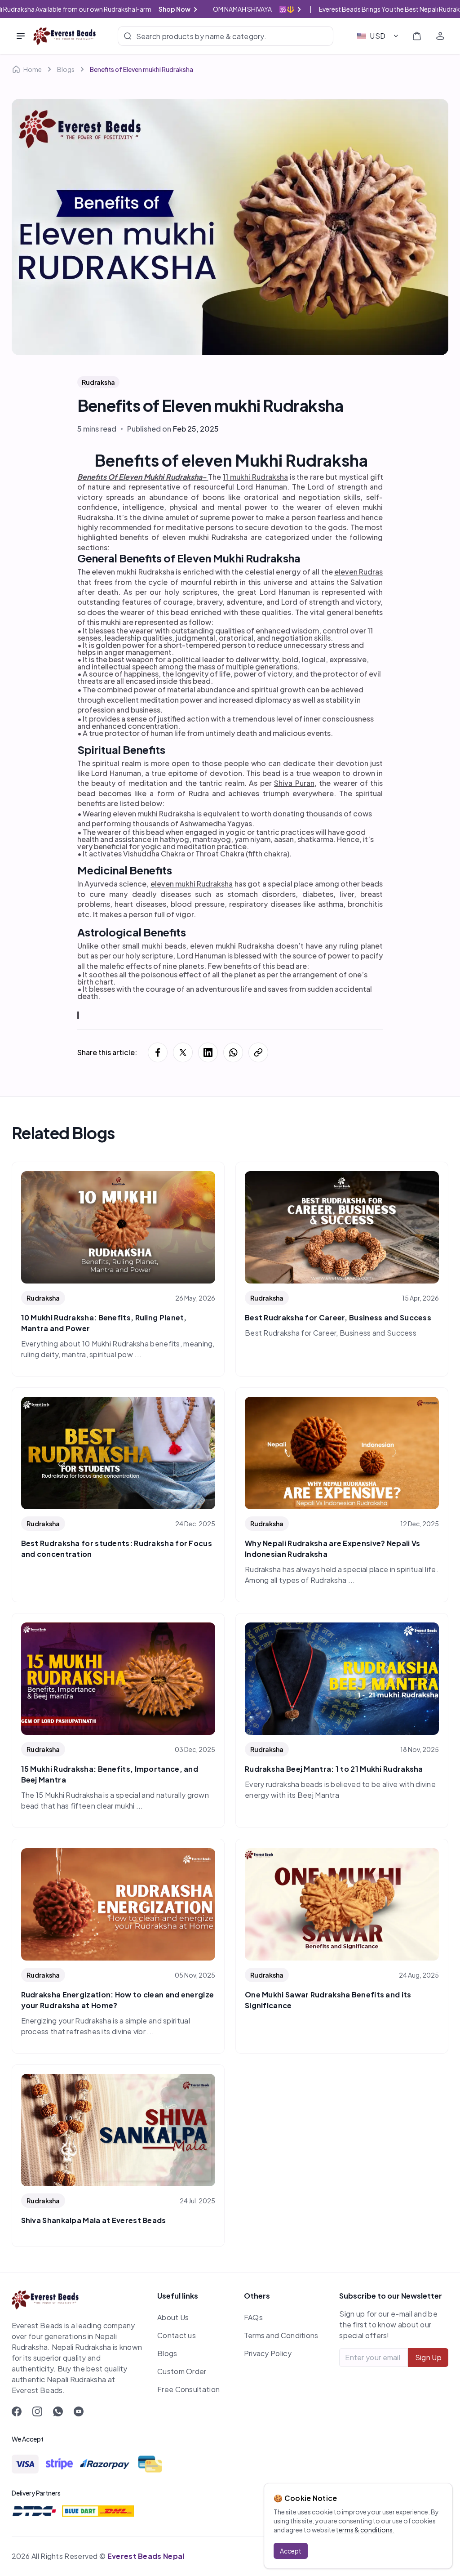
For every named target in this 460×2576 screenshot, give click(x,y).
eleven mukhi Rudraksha (192, 884)
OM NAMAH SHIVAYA (262, 9)
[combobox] (378, 36)
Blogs (66, 69)
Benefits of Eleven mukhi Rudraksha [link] (142, 69)
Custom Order (182, 2371)
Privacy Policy (268, 2353)
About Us (173, 2317)
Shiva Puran (294, 783)
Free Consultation (188, 2389)
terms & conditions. (365, 2530)
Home (33, 69)
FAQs (253, 2317)
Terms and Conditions (281, 2335)
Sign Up (428, 2357)
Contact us (177, 2335)
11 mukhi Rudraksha (255, 477)
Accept (291, 2551)
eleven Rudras (358, 572)
